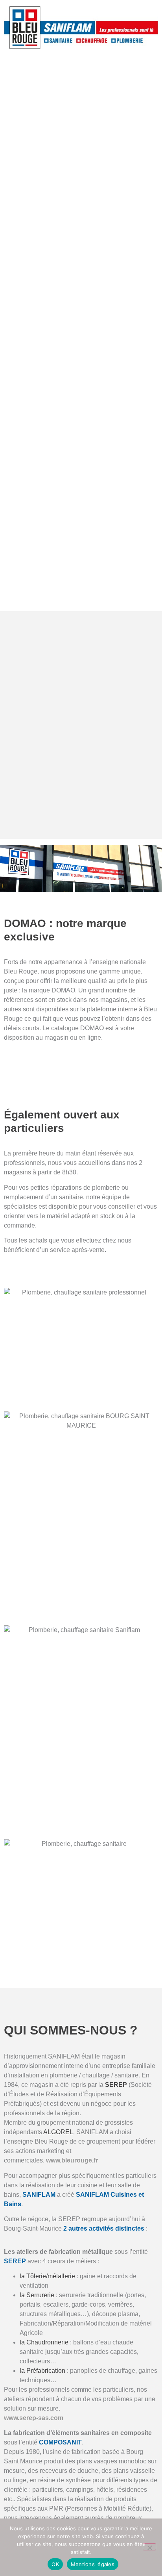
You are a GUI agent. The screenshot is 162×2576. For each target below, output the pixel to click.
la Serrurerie (37, 2295)
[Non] (149, 2547)
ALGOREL (58, 2132)
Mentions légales (93, 2564)
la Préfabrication (42, 2371)
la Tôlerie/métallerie (47, 2276)
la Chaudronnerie (44, 2342)
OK (55, 2564)
